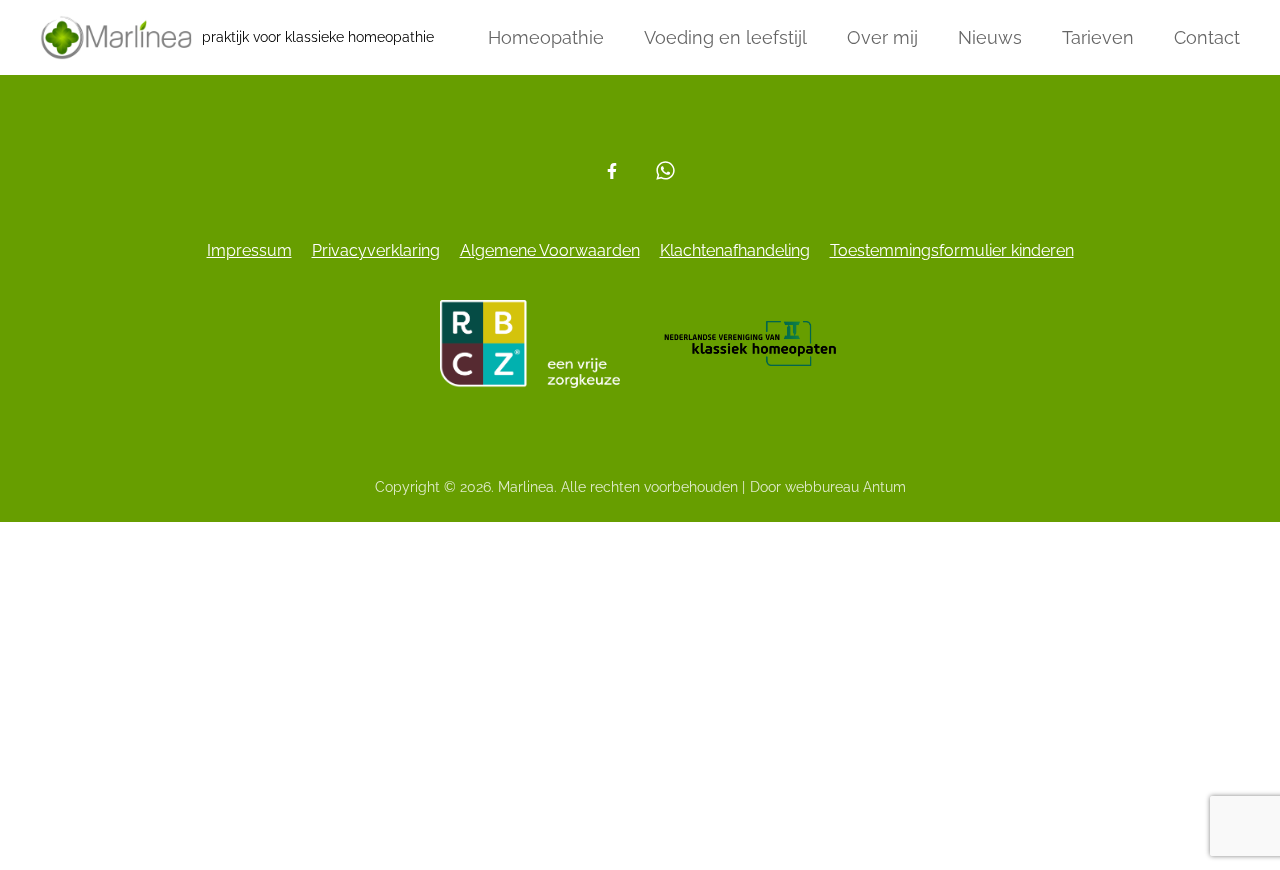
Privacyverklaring (376, 250)
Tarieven (1098, 37)
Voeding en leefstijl (725, 37)
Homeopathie (546, 37)
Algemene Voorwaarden (550, 250)
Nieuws (990, 37)
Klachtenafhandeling (735, 250)
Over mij (882, 37)
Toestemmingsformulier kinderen (952, 250)
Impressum (249, 250)
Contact (1207, 37)
